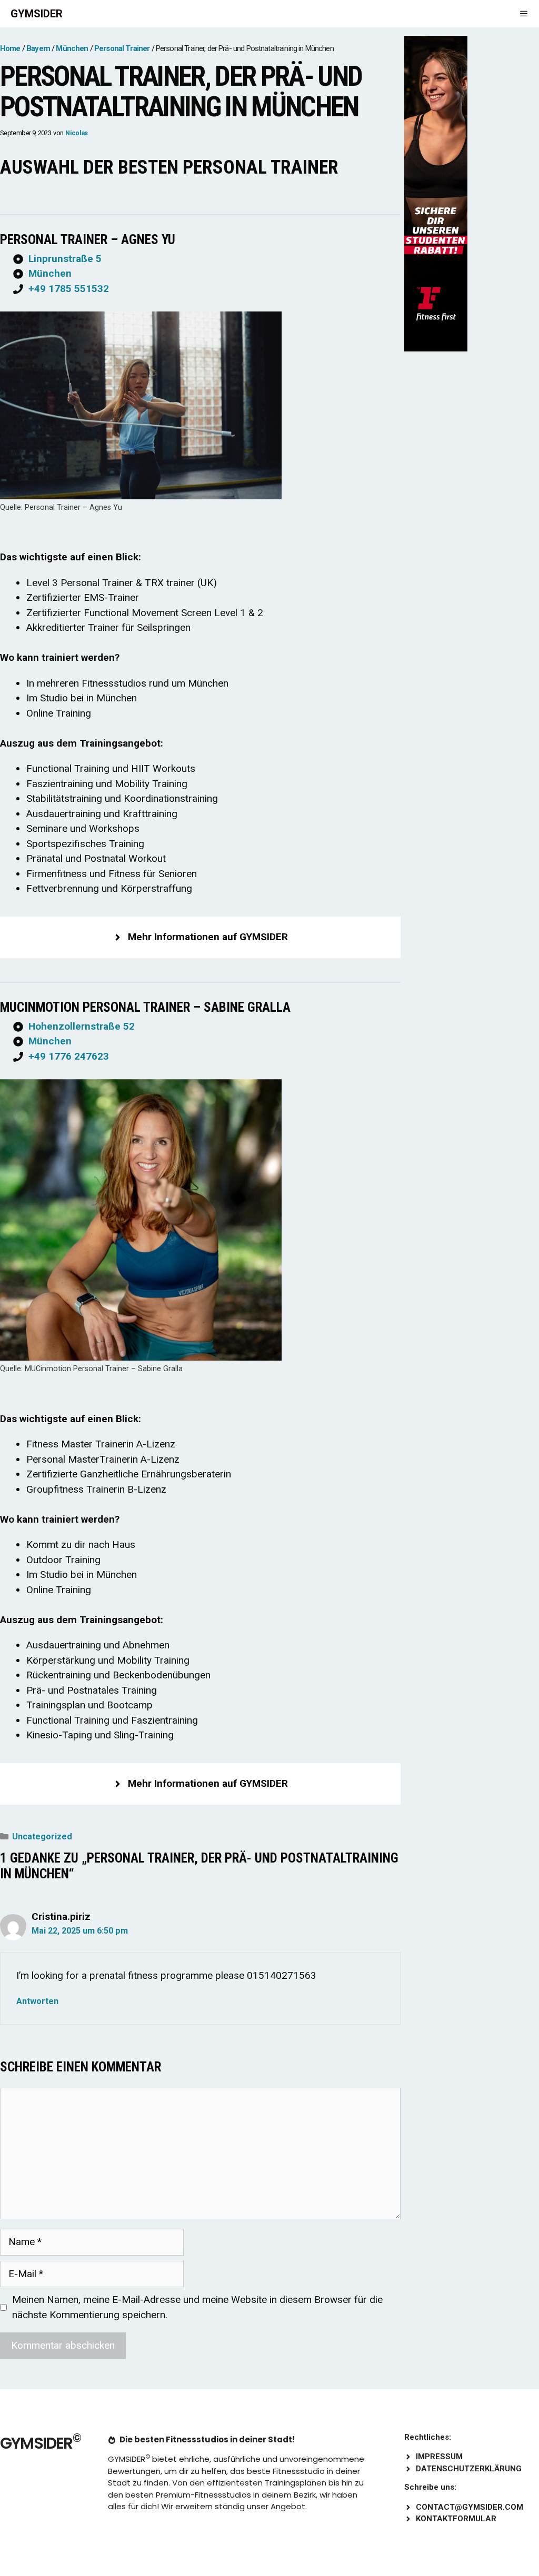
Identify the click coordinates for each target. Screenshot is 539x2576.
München (50, 273)
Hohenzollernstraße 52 (82, 1026)
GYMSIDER (37, 14)
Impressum (439, 2457)
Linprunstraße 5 (65, 259)
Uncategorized (42, 1837)
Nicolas (77, 133)
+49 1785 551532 (69, 289)
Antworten (37, 2001)
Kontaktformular (456, 2519)
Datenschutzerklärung (469, 2469)
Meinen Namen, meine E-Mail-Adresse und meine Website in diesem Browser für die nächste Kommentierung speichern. (197, 2307)
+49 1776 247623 (69, 1056)
